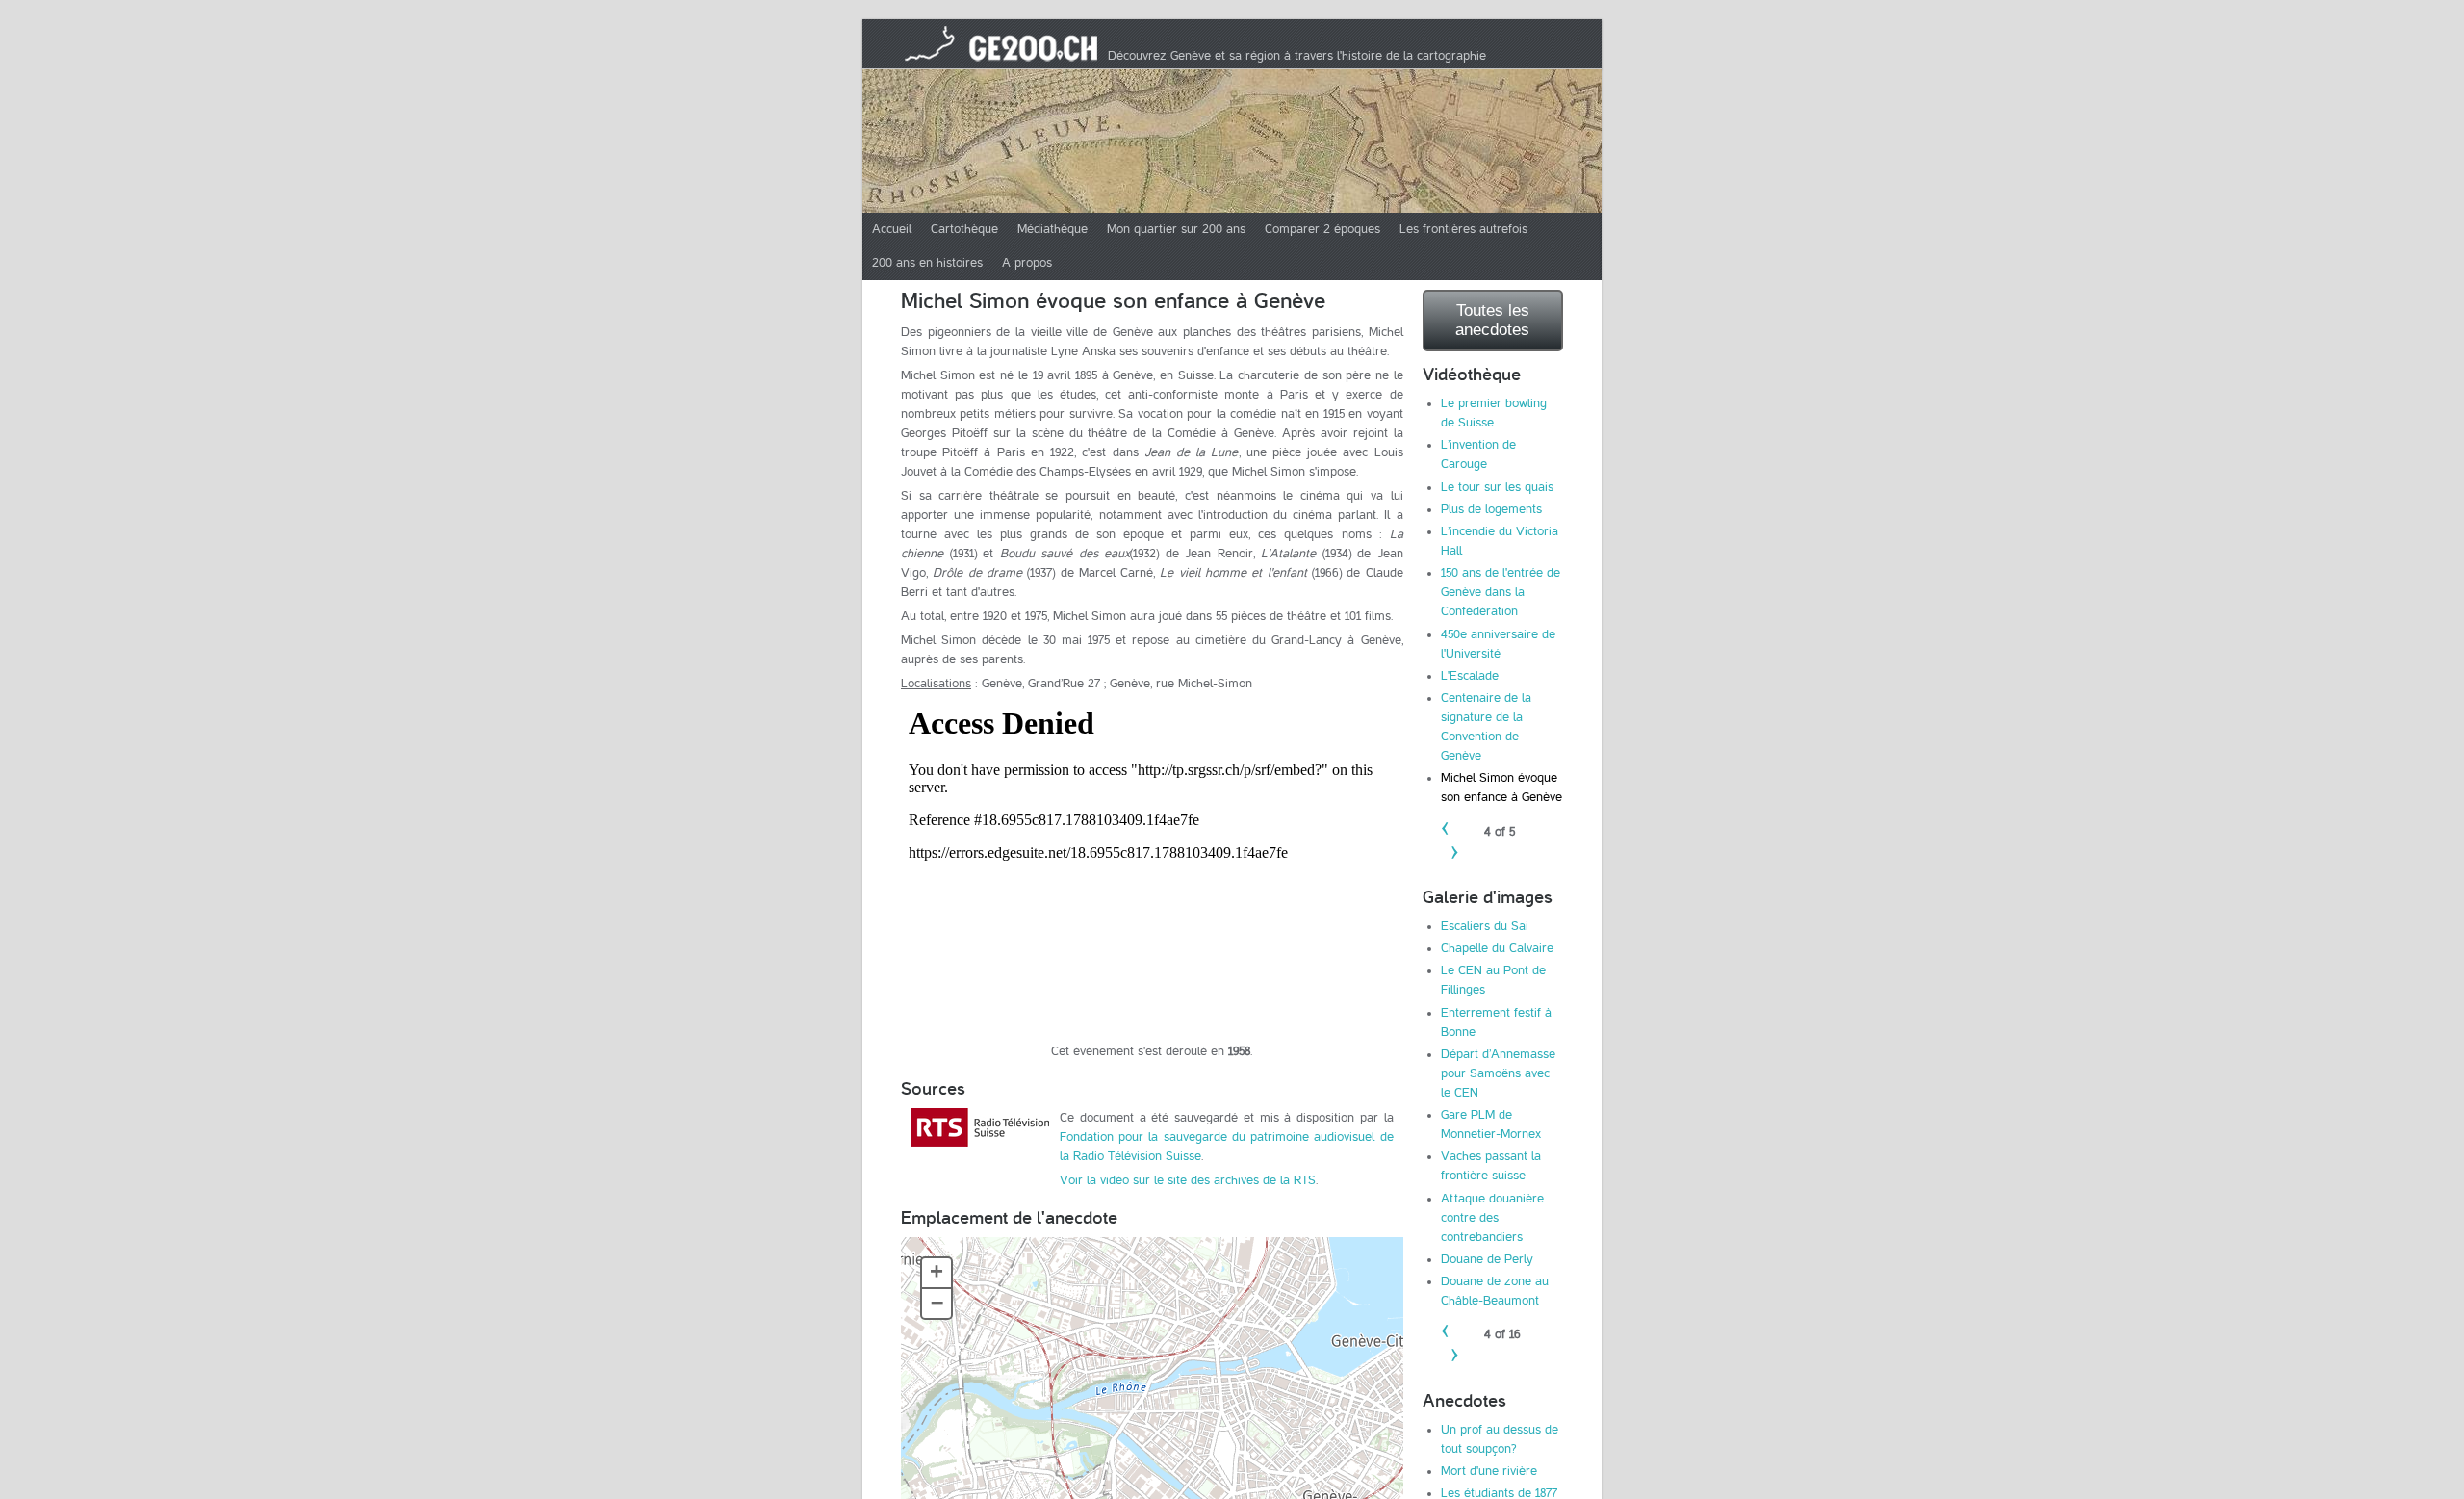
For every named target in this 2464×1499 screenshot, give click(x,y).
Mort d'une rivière (1489, 1471)
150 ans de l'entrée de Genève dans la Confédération (1501, 592)
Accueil (892, 229)
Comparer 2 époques (1322, 229)
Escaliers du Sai (1485, 926)
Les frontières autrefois (1463, 229)
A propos (1027, 263)
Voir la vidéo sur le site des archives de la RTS (1188, 1180)
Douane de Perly (1487, 1259)
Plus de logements (1491, 509)
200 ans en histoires (927, 263)
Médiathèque (1052, 229)
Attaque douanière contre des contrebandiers (1492, 1218)
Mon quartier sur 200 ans (1176, 229)
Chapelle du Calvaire (1497, 948)
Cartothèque (964, 229)
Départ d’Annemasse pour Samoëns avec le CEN (1498, 1073)
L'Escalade (1470, 676)
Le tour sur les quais (1497, 487)
